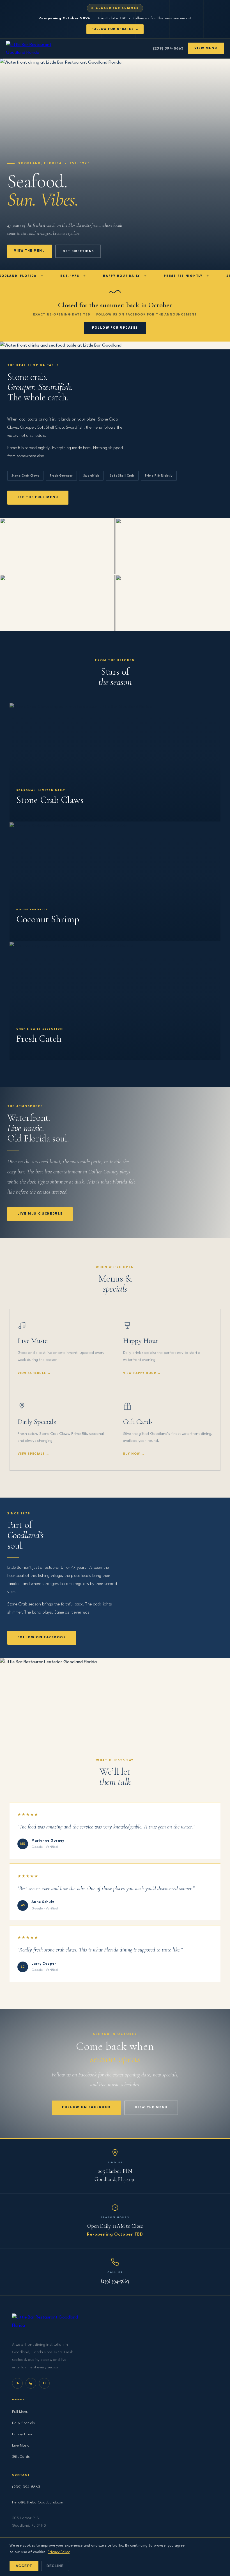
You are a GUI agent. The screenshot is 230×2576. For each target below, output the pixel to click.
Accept (24, 2566)
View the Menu (30, 251)
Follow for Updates (115, 328)
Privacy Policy (59, 2552)
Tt (44, 2383)
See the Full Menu (38, 497)
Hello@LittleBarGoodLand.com (38, 2502)
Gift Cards (21, 2457)
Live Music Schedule (40, 1214)
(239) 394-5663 (168, 49)
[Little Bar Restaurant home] (115, 2325)
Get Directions (78, 251)
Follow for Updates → (115, 29)
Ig (31, 2383)
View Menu (206, 48)
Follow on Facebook (42, 1638)
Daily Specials (23, 2423)
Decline (55, 2566)
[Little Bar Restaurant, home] (37, 48)
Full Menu (20, 2412)
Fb (17, 2383)
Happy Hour (22, 2434)
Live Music (21, 2445)
